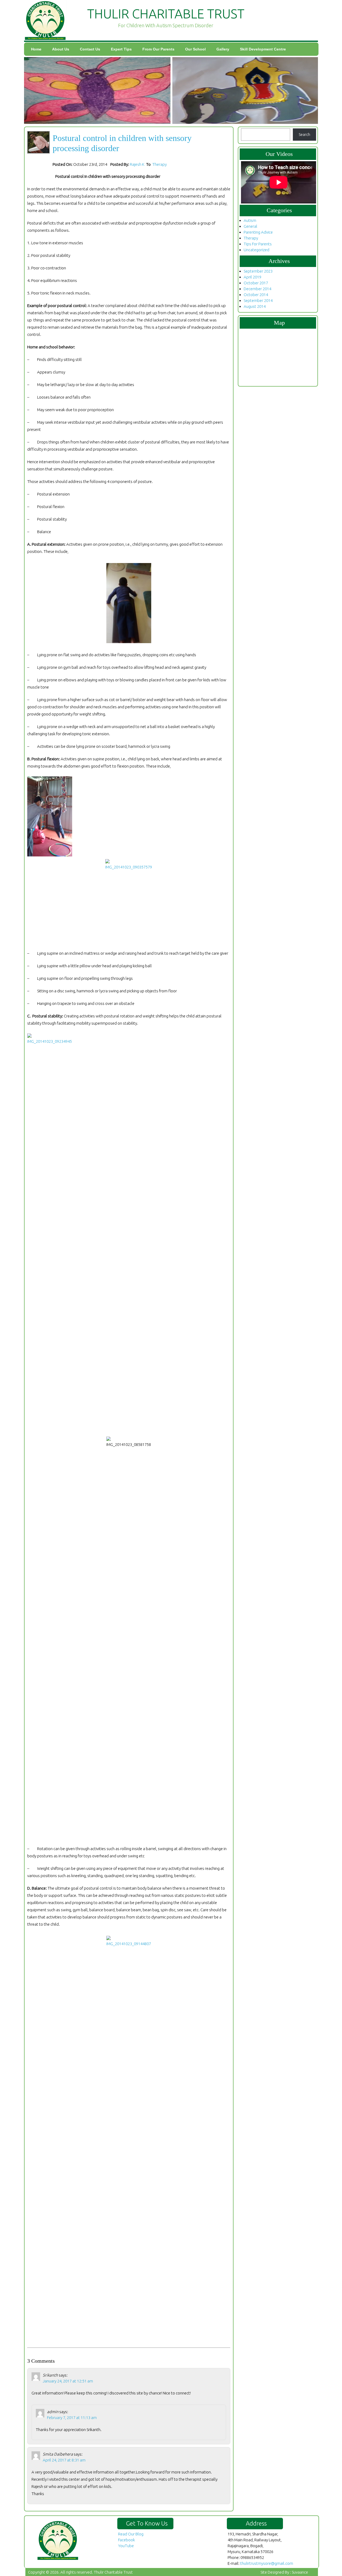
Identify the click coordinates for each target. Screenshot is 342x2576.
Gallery (223, 49)
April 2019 (252, 277)
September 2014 (258, 300)
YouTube (126, 2546)
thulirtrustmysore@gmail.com (267, 2563)
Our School (195, 49)
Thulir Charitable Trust (113, 2572)
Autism (250, 220)
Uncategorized (256, 250)
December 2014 (257, 289)
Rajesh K (137, 164)
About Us (61, 49)
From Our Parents (158, 49)
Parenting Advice (258, 232)
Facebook (127, 2540)
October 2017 (256, 283)
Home (36, 49)
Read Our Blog (131, 2534)
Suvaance (300, 2572)
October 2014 (256, 295)
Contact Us (90, 49)
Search (304, 134)
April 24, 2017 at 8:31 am (64, 2460)
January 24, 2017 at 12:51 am (68, 2381)
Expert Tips (121, 49)
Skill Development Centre (263, 49)
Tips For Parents (258, 244)
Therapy (160, 164)
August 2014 (255, 306)
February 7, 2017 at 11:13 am (72, 2418)
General (250, 226)
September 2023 (258, 271)
